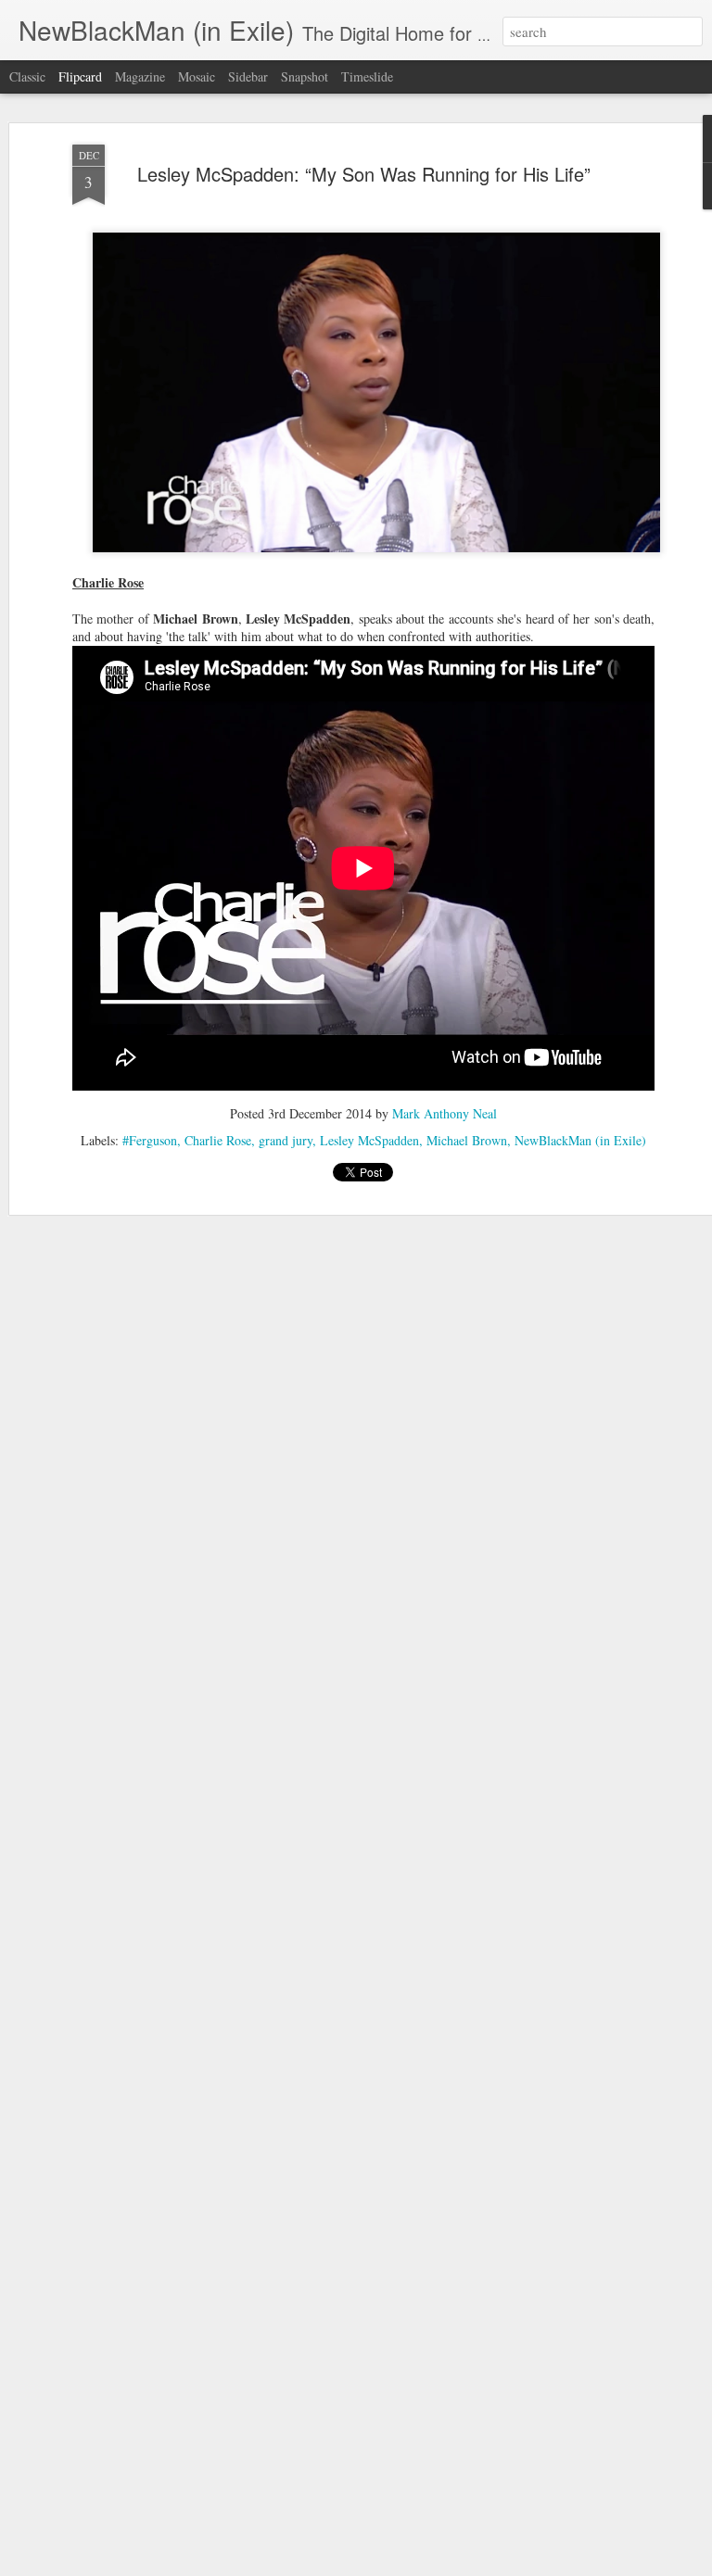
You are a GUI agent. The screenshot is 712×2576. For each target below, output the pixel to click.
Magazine (140, 76)
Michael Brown (467, 1140)
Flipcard (80, 76)
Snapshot (305, 76)
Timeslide (367, 76)
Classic (27, 76)
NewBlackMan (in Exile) (580, 1140)
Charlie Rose (218, 1140)
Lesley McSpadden (369, 1140)
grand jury (286, 1140)
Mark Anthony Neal (445, 1113)
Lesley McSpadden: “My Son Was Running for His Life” (364, 174)
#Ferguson (150, 1140)
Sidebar (248, 76)
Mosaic (197, 76)
